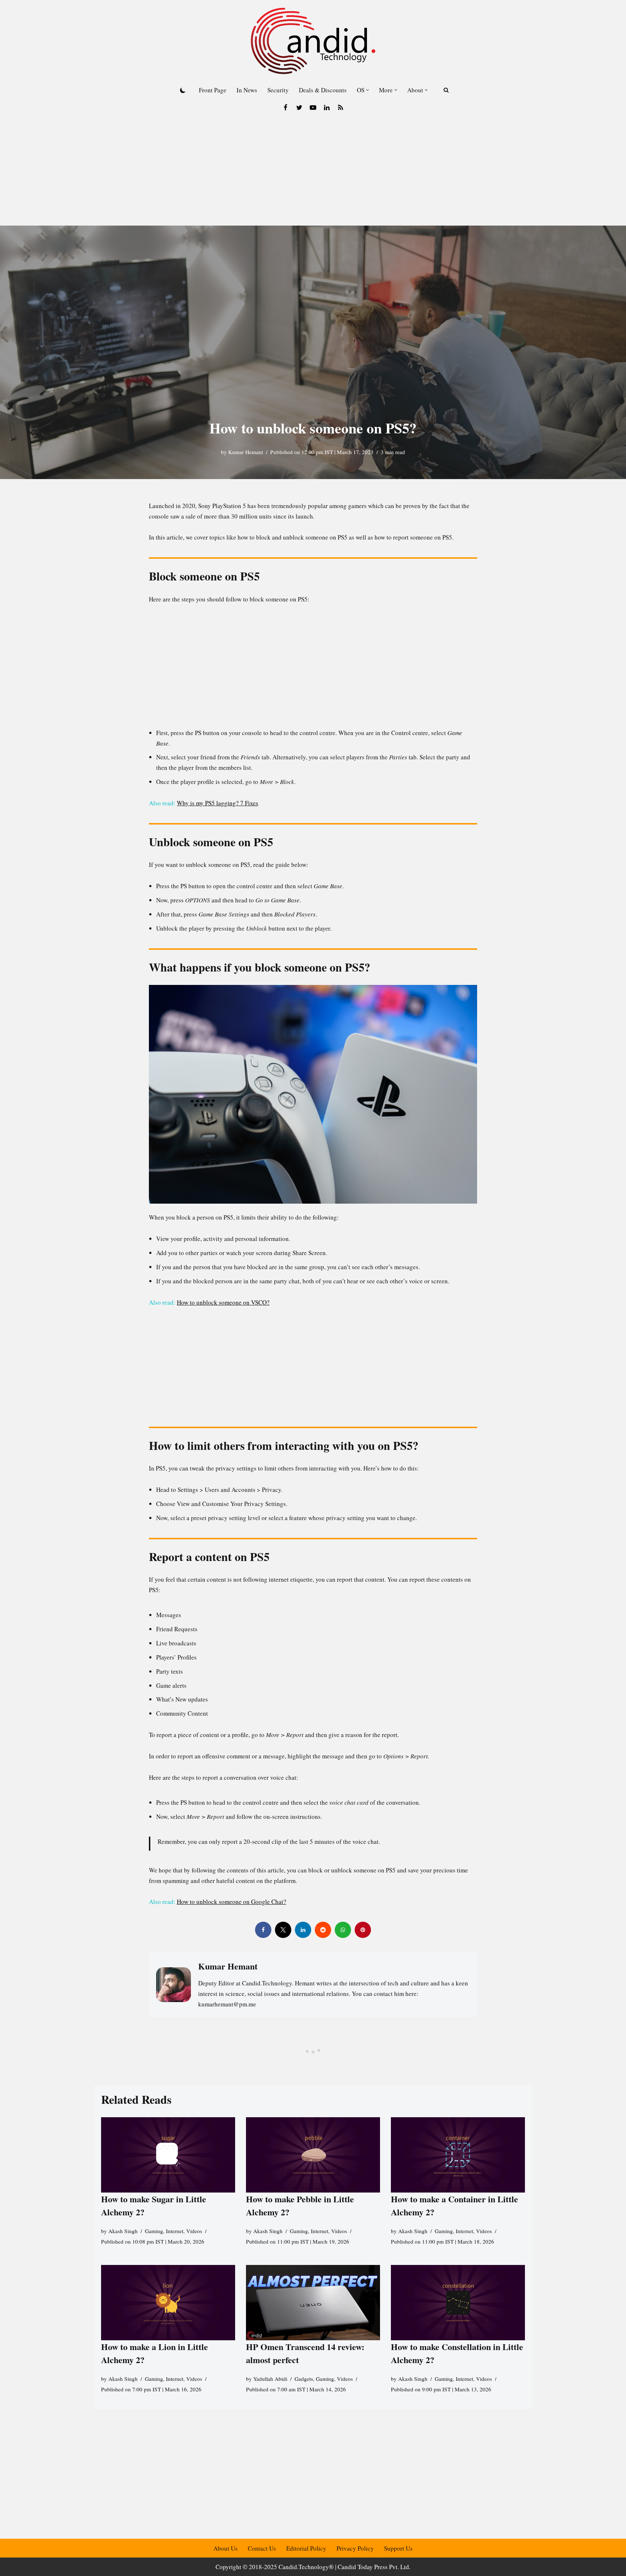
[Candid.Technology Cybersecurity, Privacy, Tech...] (313, 41)
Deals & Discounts (323, 90)
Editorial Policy (306, 2548)
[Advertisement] (313, 171)
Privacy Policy (355, 2548)
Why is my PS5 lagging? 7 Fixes (218, 803)
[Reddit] (323, 1930)
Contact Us (262, 2548)
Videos (194, 2231)
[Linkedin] (327, 108)
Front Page (213, 90)
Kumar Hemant (246, 452)
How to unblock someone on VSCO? (223, 1302)
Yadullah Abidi (270, 2379)
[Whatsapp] (343, 1930)
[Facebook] (285, 108)
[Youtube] (313, 108)
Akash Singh (123, 2231)
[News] (341, 108)
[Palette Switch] (183, 90)
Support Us (398, 2548)
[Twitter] (299, 108)
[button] (368, 90)
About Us (226, 2548)
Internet (175, 2231)
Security (278, 90)
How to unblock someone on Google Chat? (231, 1902)
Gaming (154, 2231)
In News (247, 90)
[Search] (446, 90)
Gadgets (304, 2379)
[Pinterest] (363, 1930)
